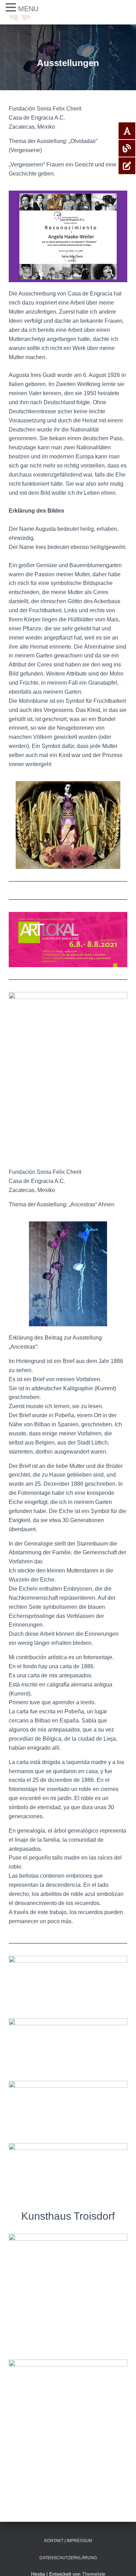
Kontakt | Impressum (68, 2541)
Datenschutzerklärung (68, 2558)
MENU (28, 9)
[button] (12, 8)
